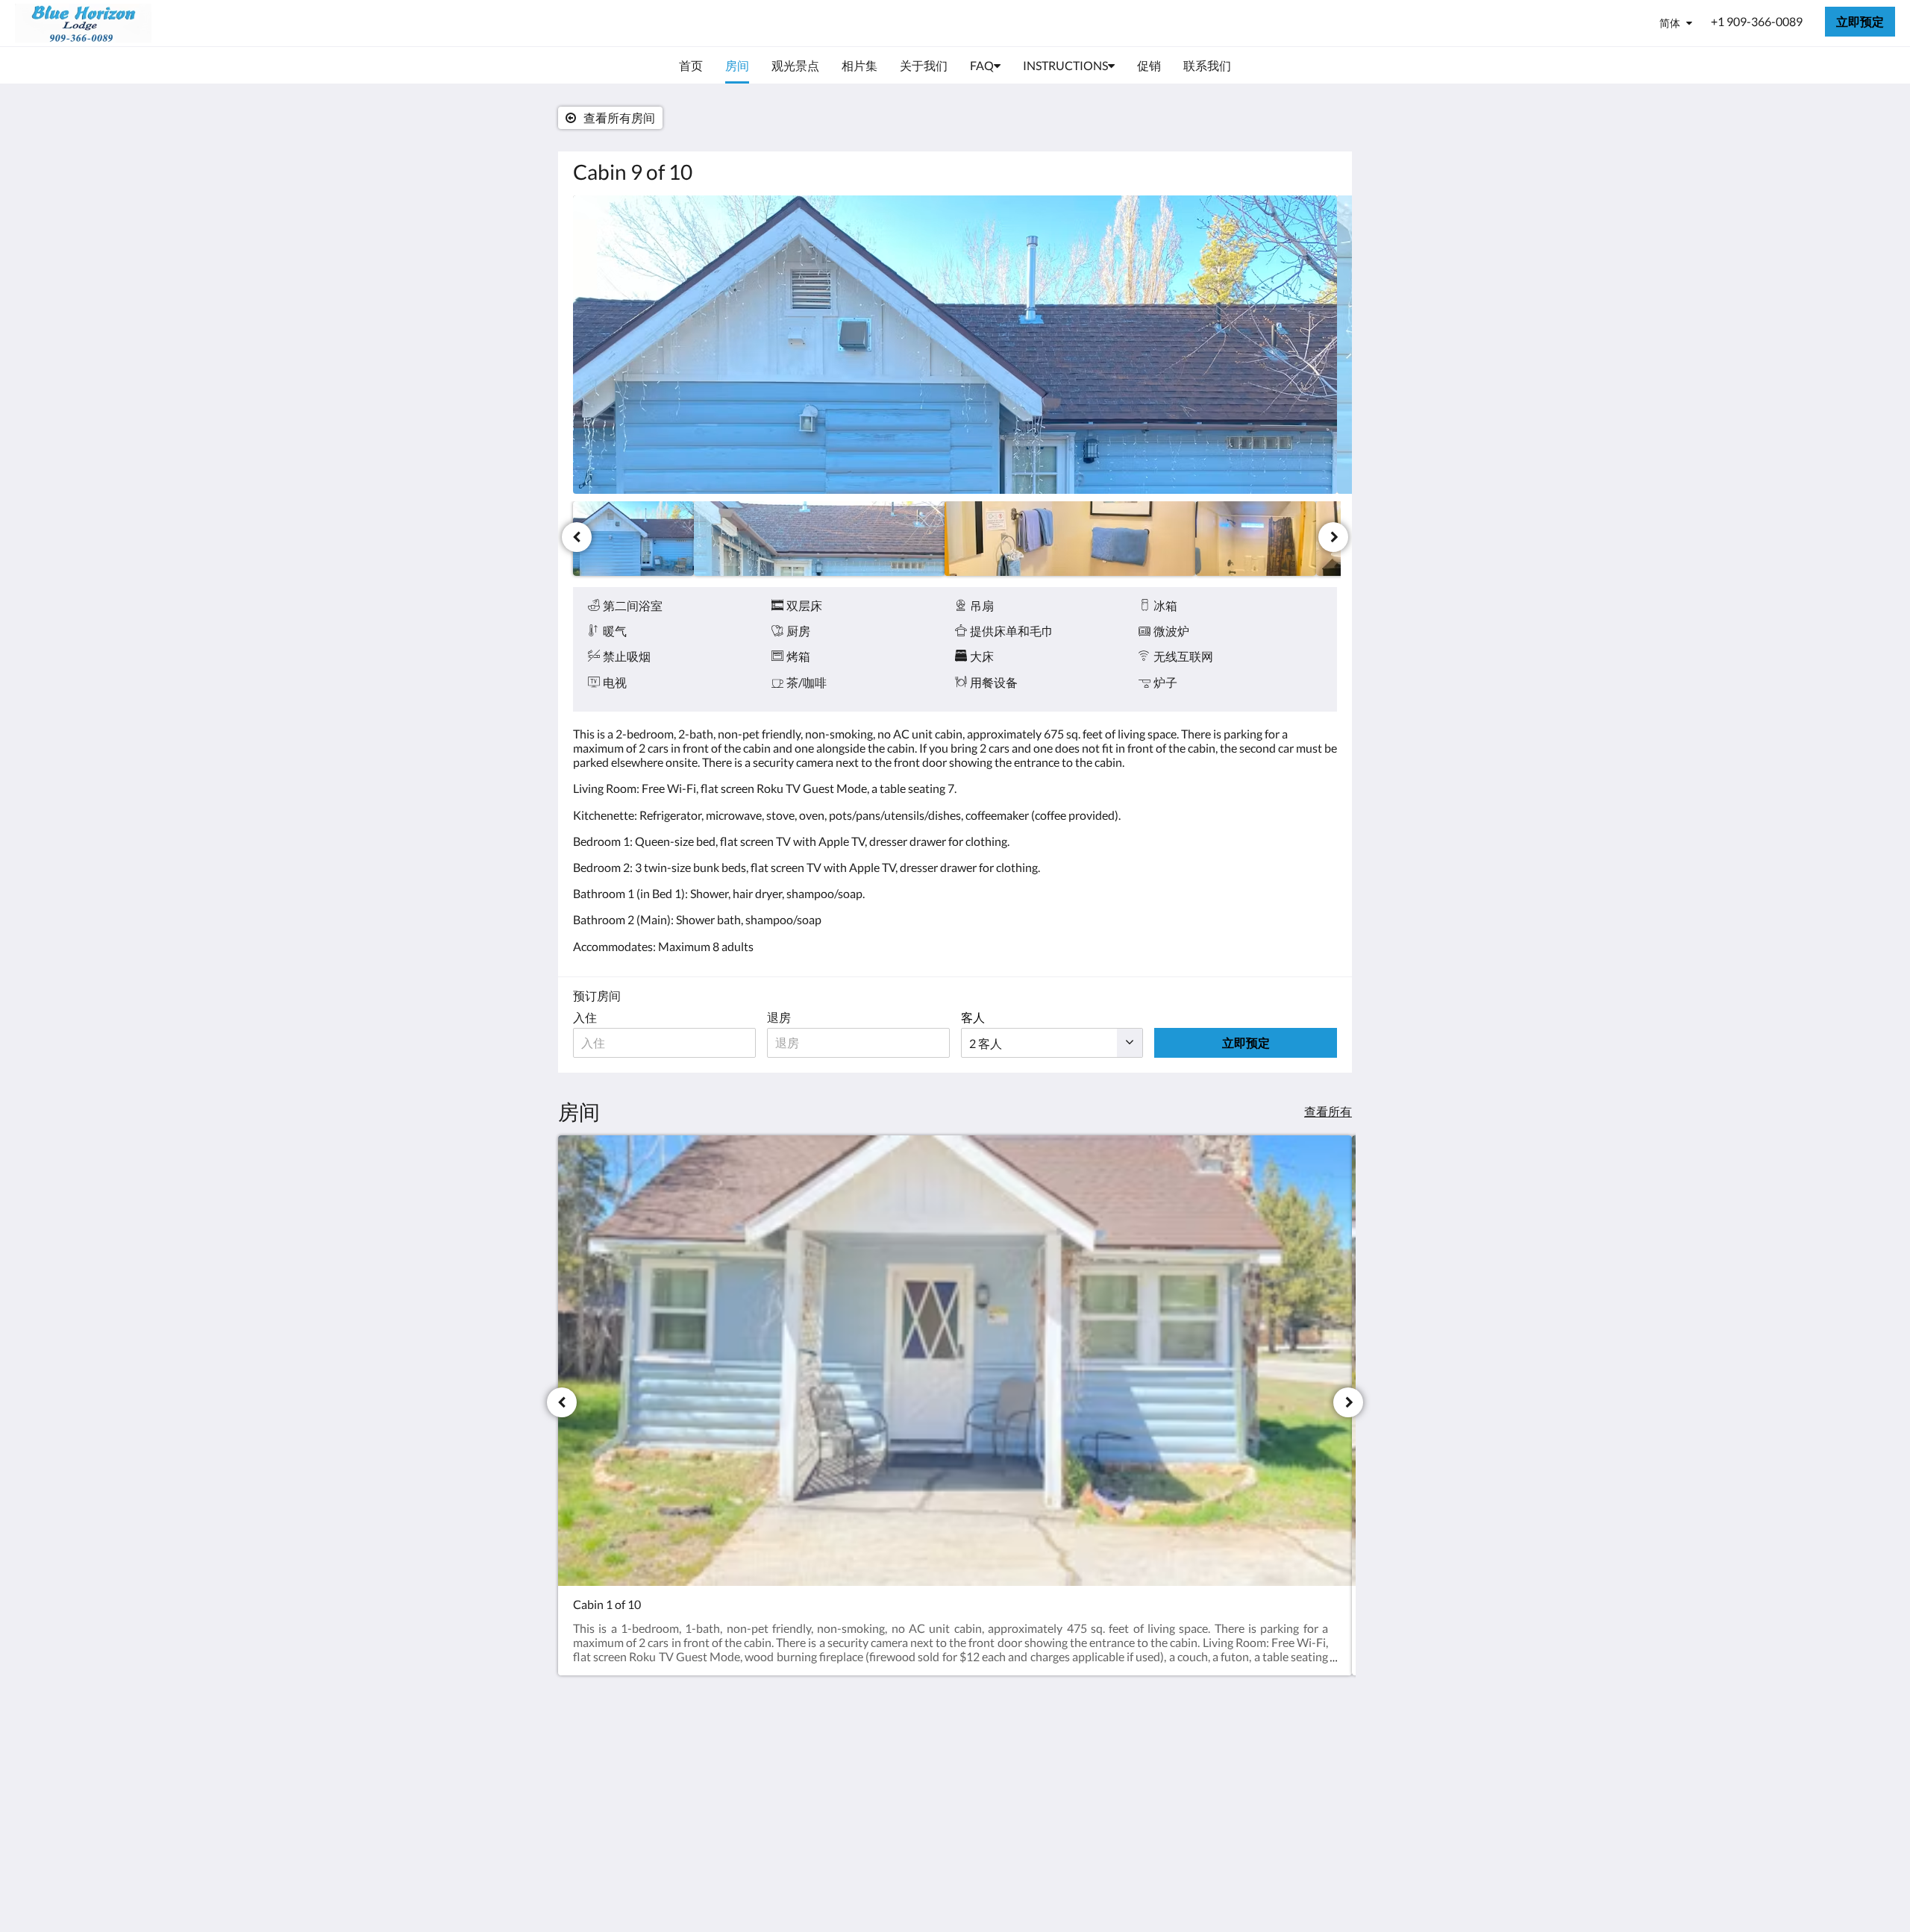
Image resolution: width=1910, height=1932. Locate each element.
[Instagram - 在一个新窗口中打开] (1281, 1764)
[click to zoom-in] (955, 345)
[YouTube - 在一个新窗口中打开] (1322, 1764)
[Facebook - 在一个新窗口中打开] (1240, 1764)
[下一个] (1333, 537)
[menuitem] (691, 66)
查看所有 (1328, 1111)
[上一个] (577, 537)
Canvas (1318, 1869)
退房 (779, 1017)
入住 (585, 1017)
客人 (973, 1017)
